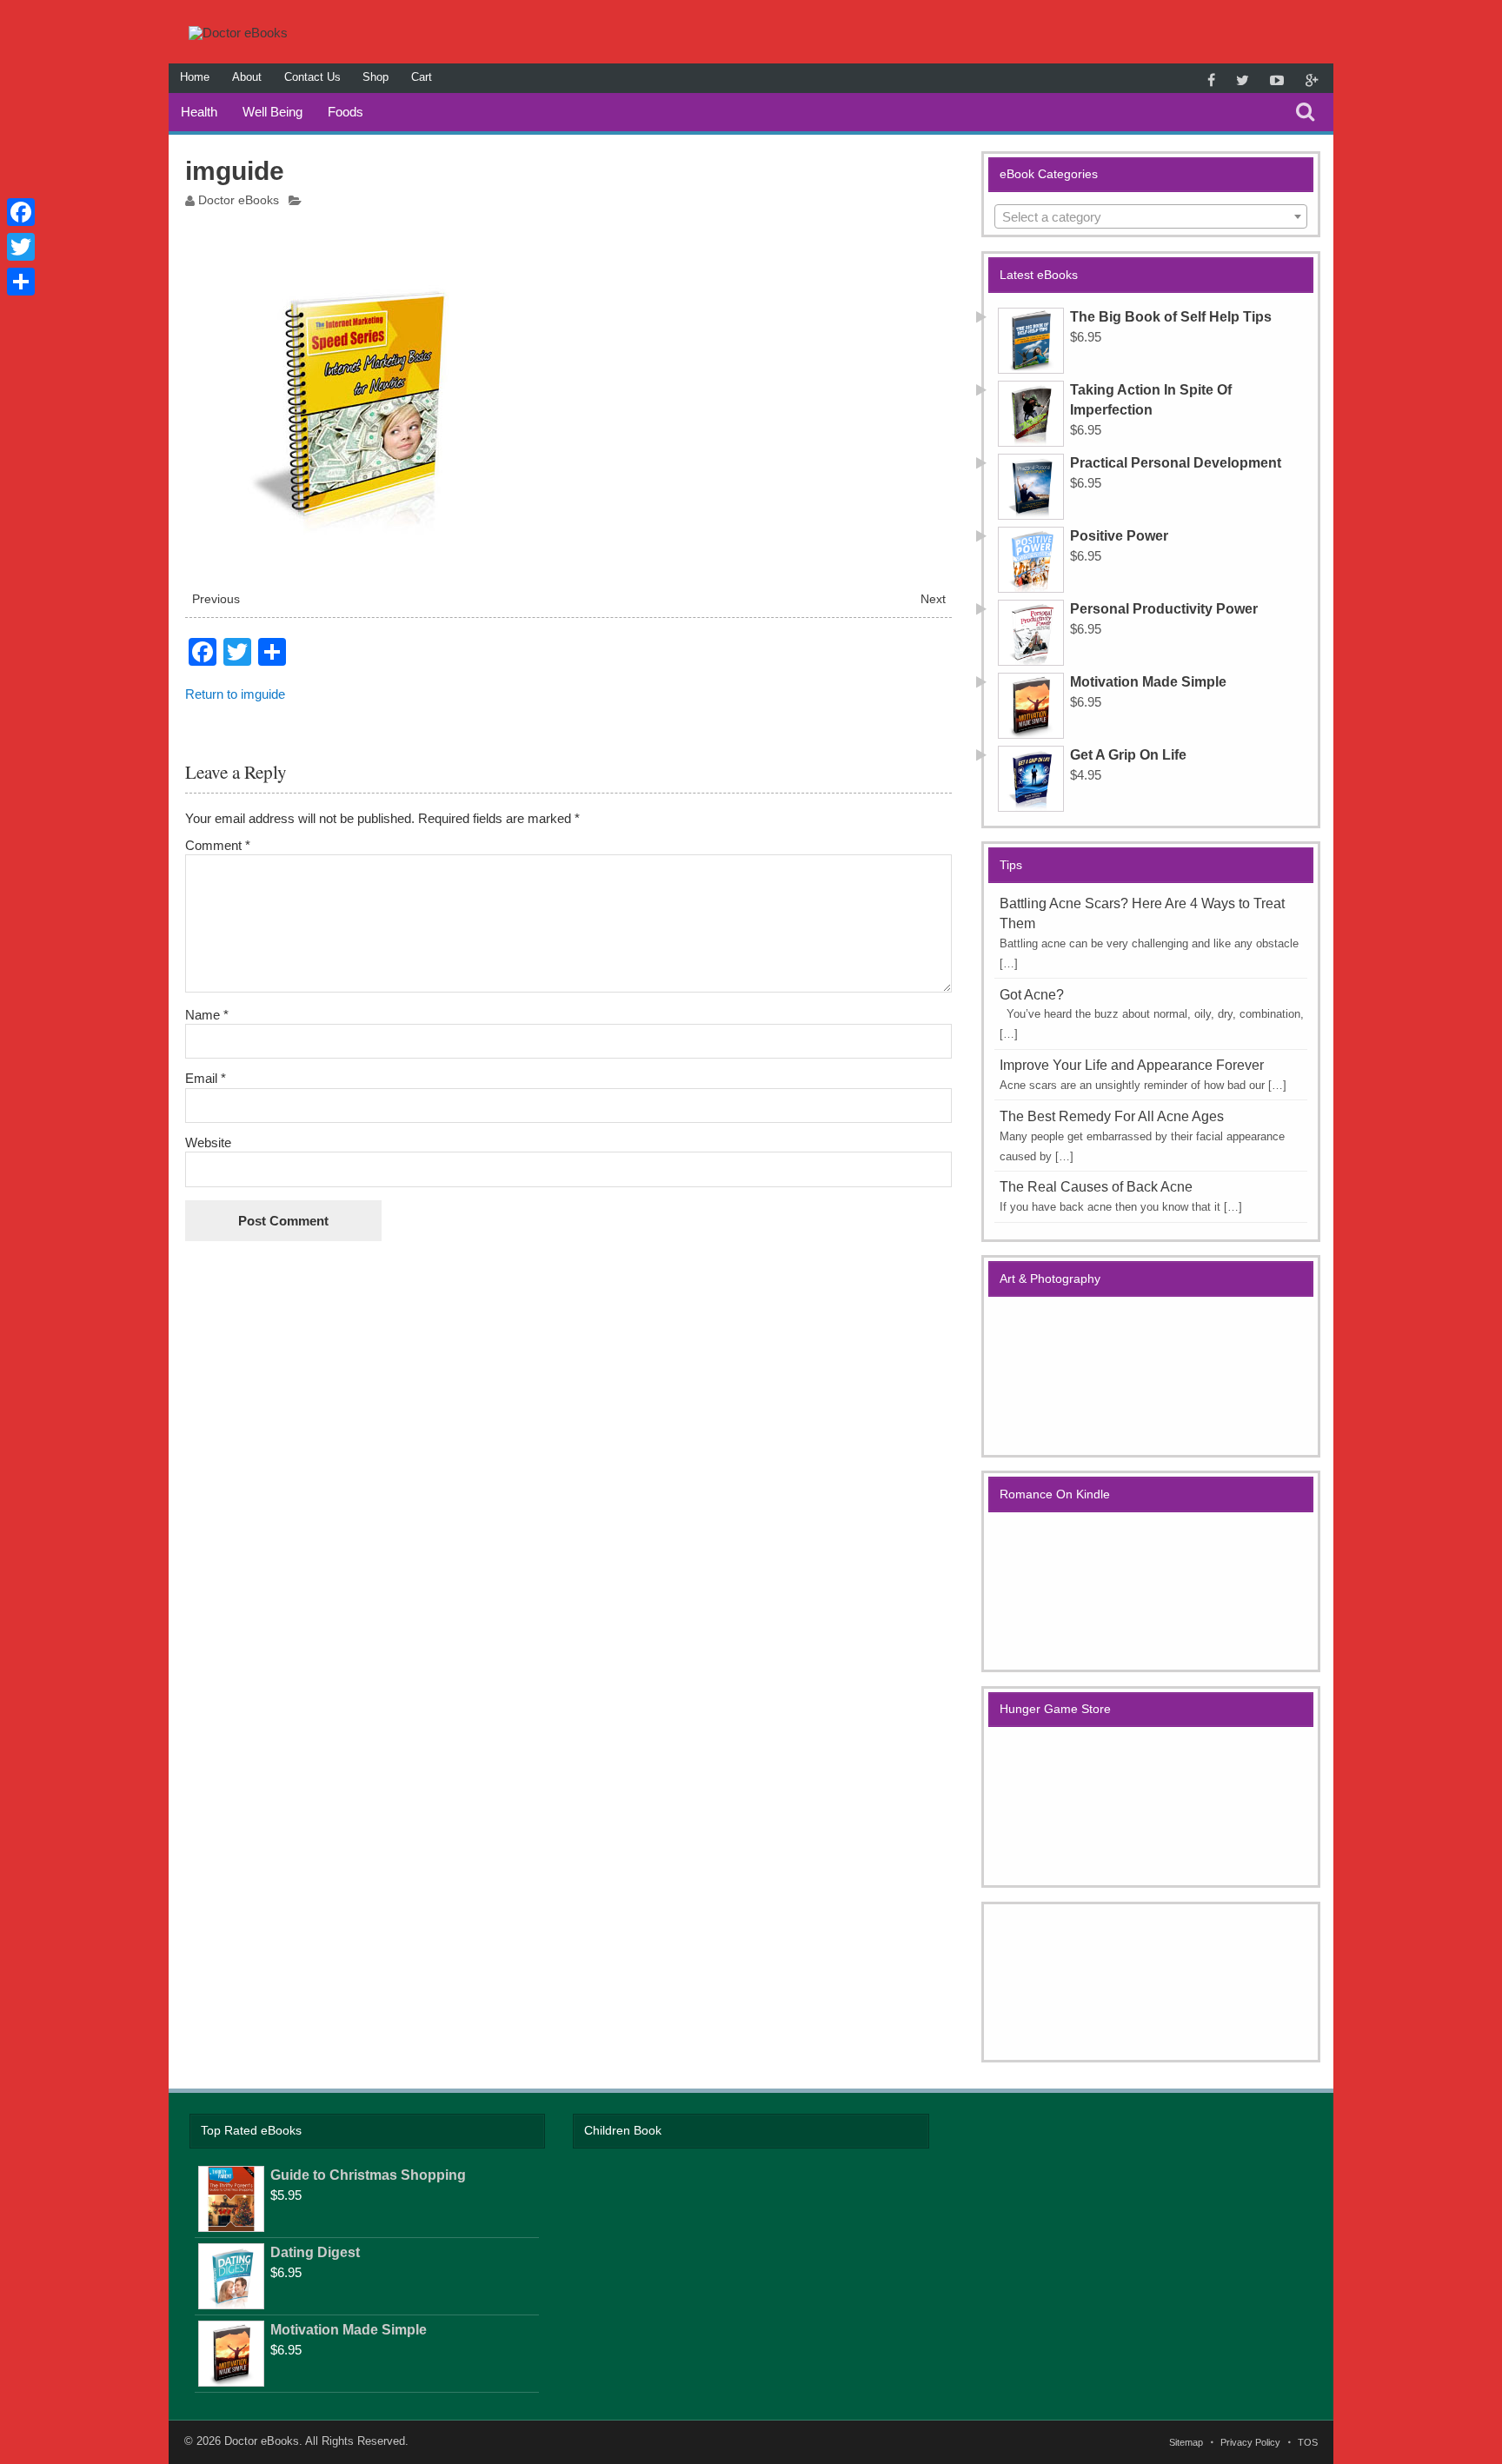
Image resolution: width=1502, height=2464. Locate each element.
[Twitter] (21, 247)
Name (207, 1015)
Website (208, 1142)
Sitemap (1186, 2443)
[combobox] (1151, 216)
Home (195, 77)
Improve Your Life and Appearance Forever (1132, 1065)
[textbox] (1151, 217)
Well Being (272, 112)
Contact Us (312, 77)
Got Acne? (1032, 995)
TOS (1308, 2443)
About (247, 77)
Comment (218, 845)
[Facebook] (21, 212)
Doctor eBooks (239, 200)
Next (933, 599)
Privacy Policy (1250, 2443)
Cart (422, 77)
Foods (346, 112)
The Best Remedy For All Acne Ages (1112, 1116)
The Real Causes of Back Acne (1096, 1187)
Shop (375, 77)
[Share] (21, 282)
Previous (216, 599)
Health (199, 112)
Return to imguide (235, 694)
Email (206, 1078)
